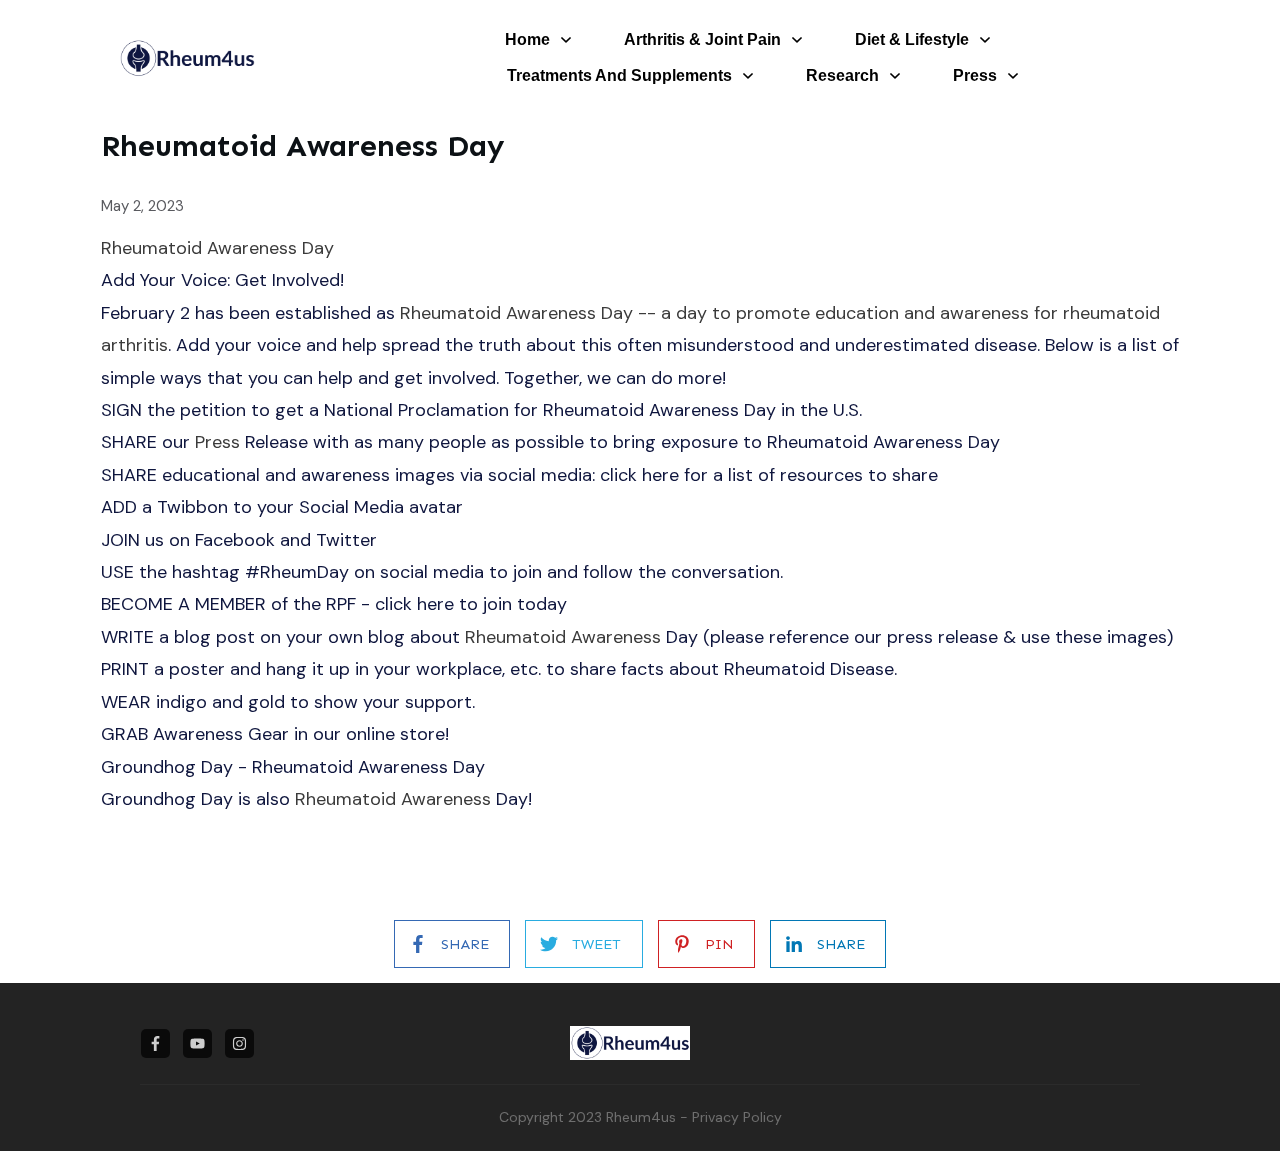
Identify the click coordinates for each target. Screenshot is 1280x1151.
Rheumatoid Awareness (563, 637)
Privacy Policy (737, 1117)
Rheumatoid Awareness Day (217, 248)
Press (217, 442)
